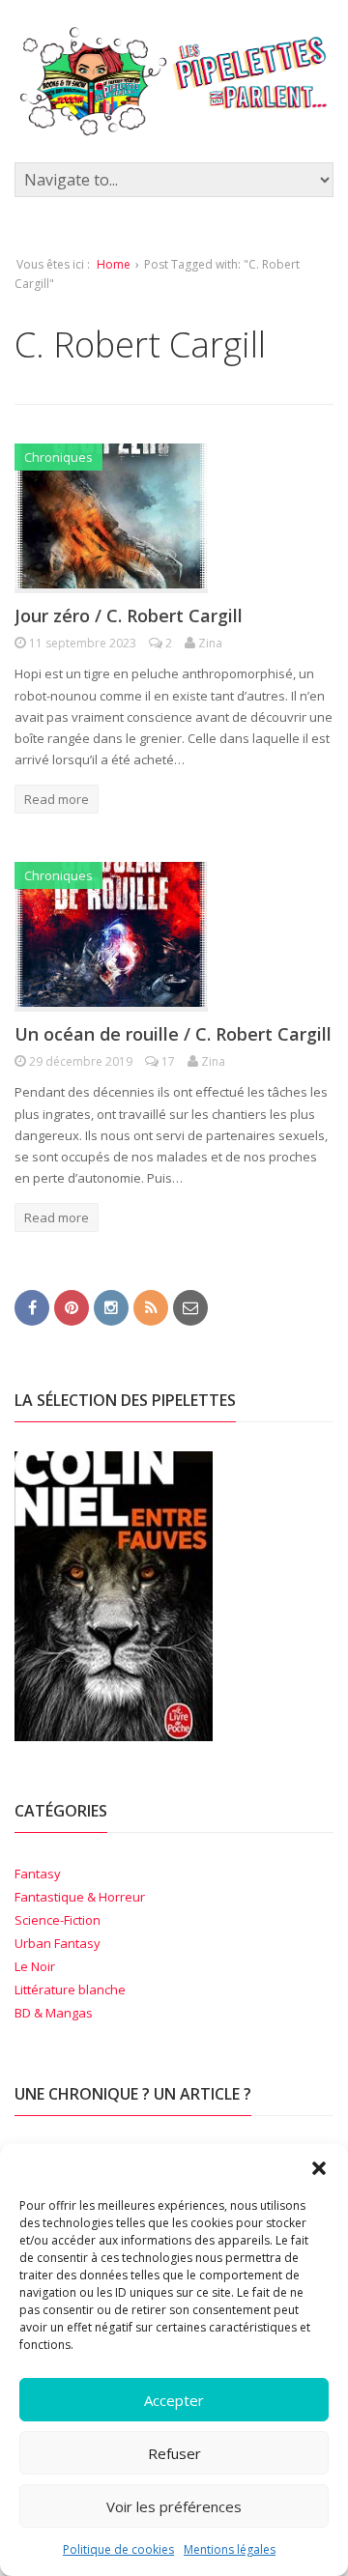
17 (168, 1061)
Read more (57, 799)
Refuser (174, 2453)
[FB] (32, 1306)
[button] (319, 2168)
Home (114, 264)
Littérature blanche (70, 1989)
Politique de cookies (118, 2549)
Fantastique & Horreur (80, 1897)
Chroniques (58, 457)
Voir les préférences (174, 2506)
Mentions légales (230, 2549)
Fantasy (38, 1874)
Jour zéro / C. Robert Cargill (129, 615)
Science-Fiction (58, 1920)
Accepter (174, 2400)
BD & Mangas (54, 2013)
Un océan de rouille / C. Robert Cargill (173, 1034)
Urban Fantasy (58, 1943)
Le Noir (35, 1966)
